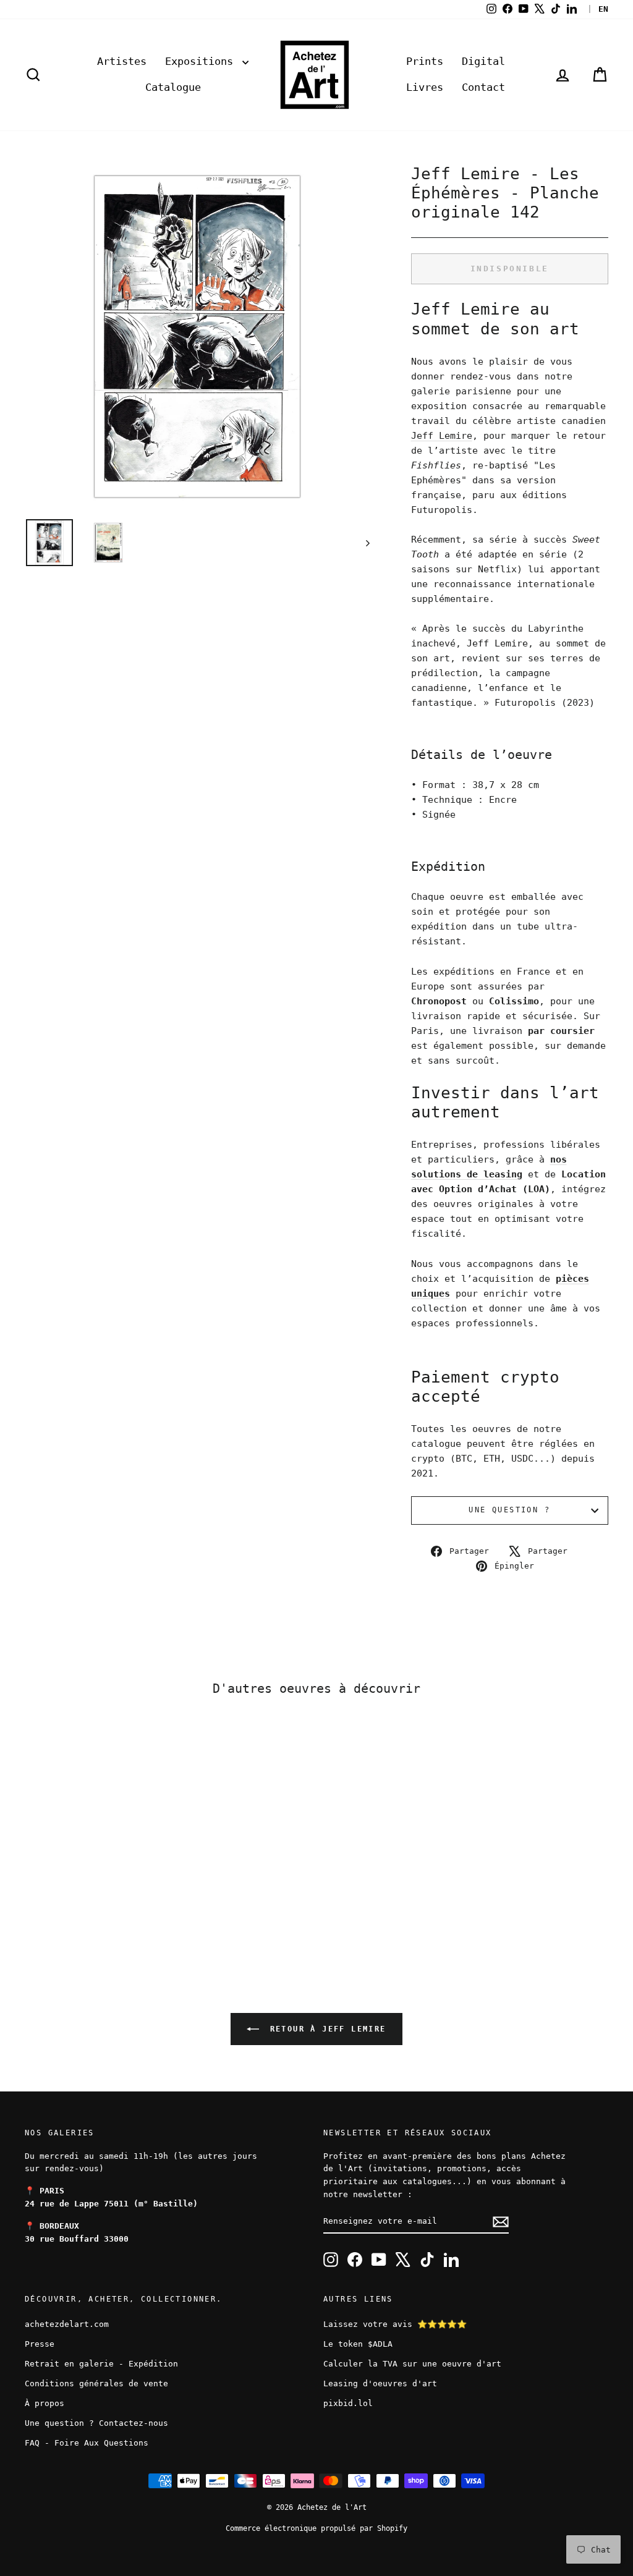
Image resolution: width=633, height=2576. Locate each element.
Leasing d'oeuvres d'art (380, 2383)
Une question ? (509, 1510)
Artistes (122, 61)
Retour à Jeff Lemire (325, 2029)
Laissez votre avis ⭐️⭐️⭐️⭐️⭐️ (395, 2324)
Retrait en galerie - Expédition (101, 2364)
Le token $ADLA (358, 2344)
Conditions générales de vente (96, 2383)
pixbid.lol (348, 2403)
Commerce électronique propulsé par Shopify (316, 2528)
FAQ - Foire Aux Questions (87, 2443)
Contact (483, 87)
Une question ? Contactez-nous (96, 2423)
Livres (425, 87)
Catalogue (173, 87)
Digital (483, 61)
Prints (425, 61)
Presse (40, 2344)
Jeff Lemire (442, 436)
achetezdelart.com (67, 2324)
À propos (45, 2403)
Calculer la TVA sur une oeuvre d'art (412, 2364)
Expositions (202, 61)
